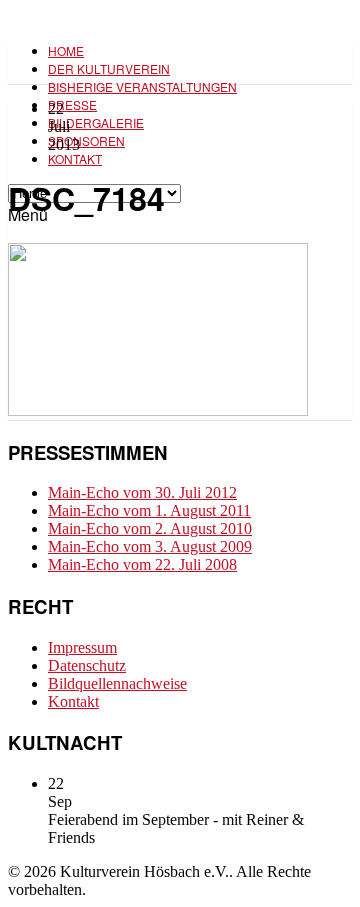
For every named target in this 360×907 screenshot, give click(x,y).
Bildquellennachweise (117, 683)
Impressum (82, 647)
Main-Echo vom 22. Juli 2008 (142, 564)
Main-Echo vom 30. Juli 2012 (142, 492)
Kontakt (75, 158)
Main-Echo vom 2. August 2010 (150, 528)
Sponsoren (86, 140)
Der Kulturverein (109, 68)
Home (66, 50)
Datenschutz (87, 665)
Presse (72, 104)
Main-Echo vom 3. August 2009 (150, 546)
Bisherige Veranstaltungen (142, 86)
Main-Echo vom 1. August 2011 (149, 510)
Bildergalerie (96, 122)
